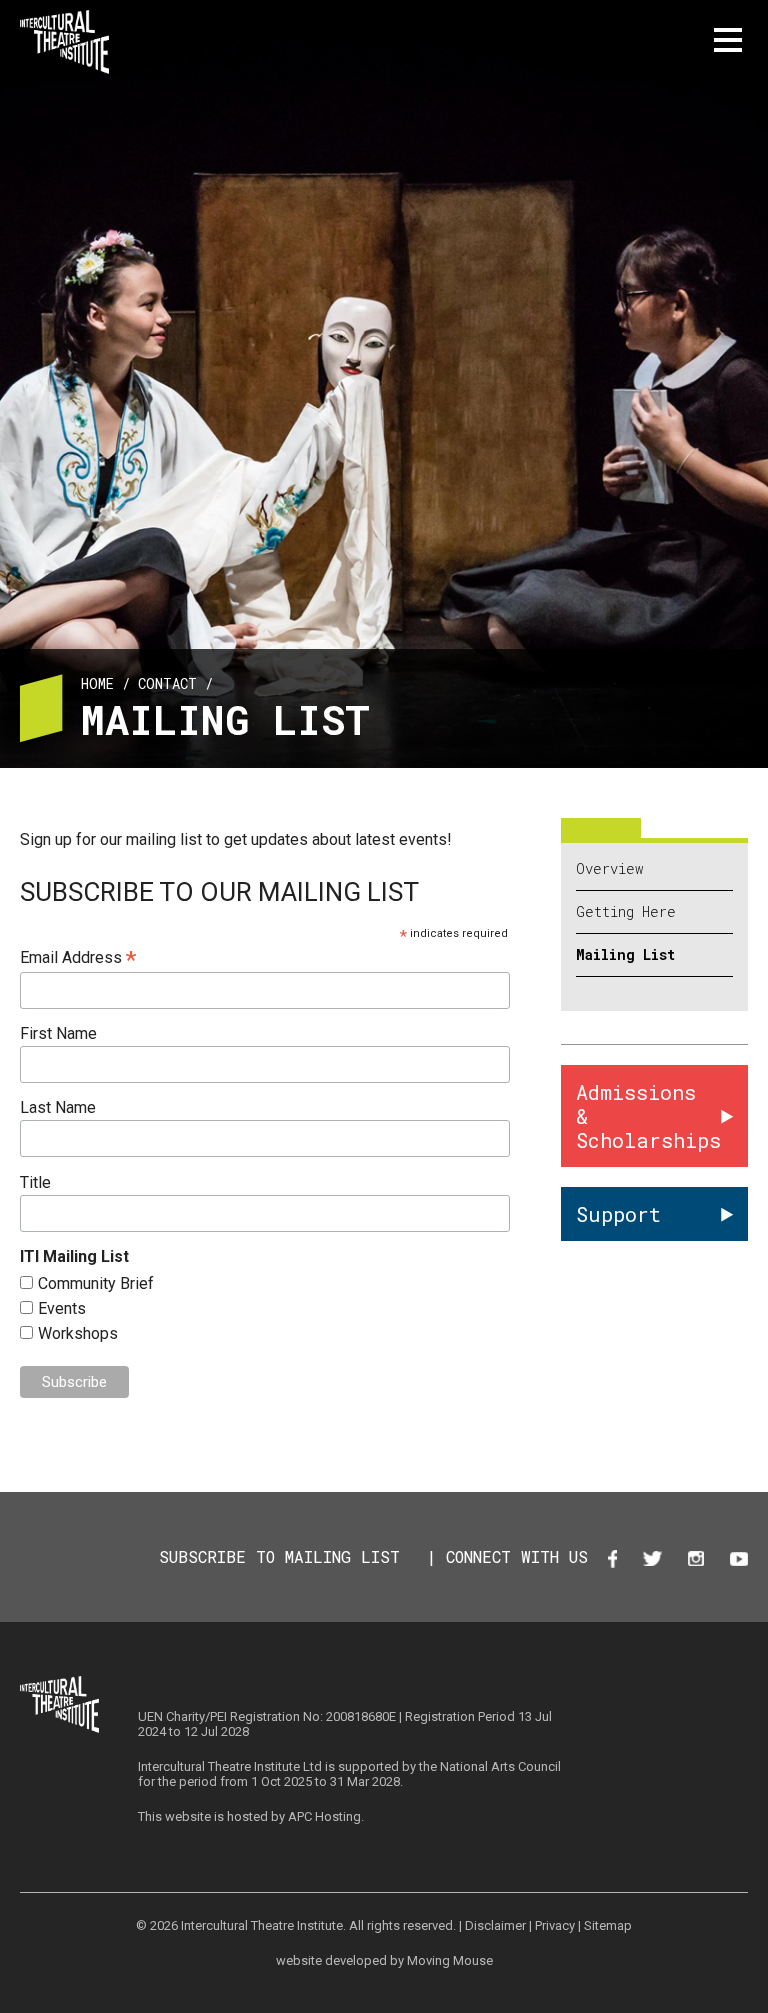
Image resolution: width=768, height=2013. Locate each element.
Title (35, 1182)
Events (62, 1308)
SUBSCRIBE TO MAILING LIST (279, 1556)
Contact (167, 683)
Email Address (78, 957)
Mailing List (625, 955)
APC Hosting (324, 1816)
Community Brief (96, 1283)
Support (618, 1214)
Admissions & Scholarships (648, 1116)
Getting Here (626, 912)
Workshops (78, 1333)
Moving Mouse (450, 1960)
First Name (58, 1033)
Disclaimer (495, 1925)
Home (97, 683)
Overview (609, 869)
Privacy (555, 1925)
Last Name (58, 1107)
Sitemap (608, 1925)
